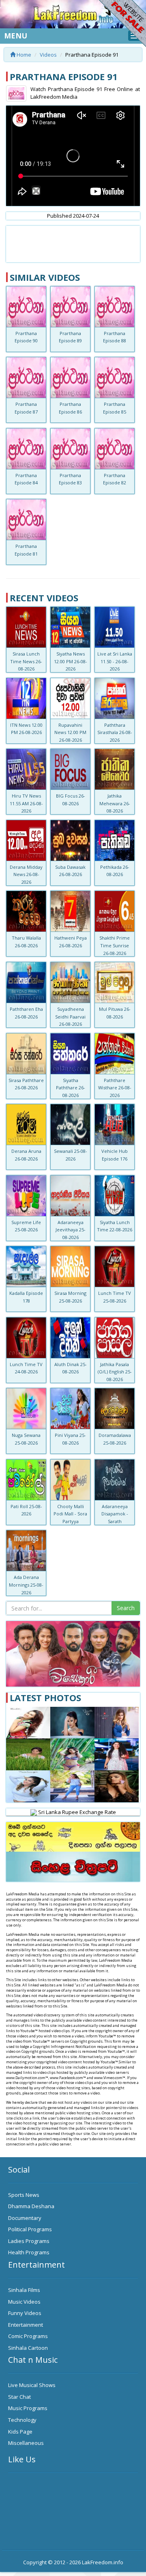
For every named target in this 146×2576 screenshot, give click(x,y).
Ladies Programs (29, 2241)
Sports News (24, 2195)
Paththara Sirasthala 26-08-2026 (115, 732)
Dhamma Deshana (31, 2206)
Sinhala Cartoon (28, 2348)
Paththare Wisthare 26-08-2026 (115, 1088)
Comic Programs (28, 2336)
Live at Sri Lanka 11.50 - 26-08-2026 (115, 661)
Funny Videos (25, 2313)
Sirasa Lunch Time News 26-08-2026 (26, 661)
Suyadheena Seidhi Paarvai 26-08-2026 (70, 1016)
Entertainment (26, 2325)
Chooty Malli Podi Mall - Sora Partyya (70, 1514)
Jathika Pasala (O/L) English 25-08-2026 (115, 1372)
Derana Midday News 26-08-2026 (26, 874)
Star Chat (19, 2397)
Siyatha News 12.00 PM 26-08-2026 (71, 661)
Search (126, 1608)
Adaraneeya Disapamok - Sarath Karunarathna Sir (115, 1521)
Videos (48, 55)
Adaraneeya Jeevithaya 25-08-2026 (71, 1230)
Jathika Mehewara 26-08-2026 (115, 803)
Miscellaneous (26, 2443)
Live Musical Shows (32, 2385)
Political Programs (30, 2229)
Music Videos (24, 2302)
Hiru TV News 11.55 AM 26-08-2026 (26, 803)
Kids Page (20, 2432)
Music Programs (28, 2408)
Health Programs (29, 2252)
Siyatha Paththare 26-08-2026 (71, 1088)
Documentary (25, 2218)
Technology (22, 2420)
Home (23, 55)
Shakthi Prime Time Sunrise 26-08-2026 (115, 945)
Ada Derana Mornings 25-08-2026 (26, 1585)
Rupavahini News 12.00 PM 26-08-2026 (70, 732)
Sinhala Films (24, 2290)
